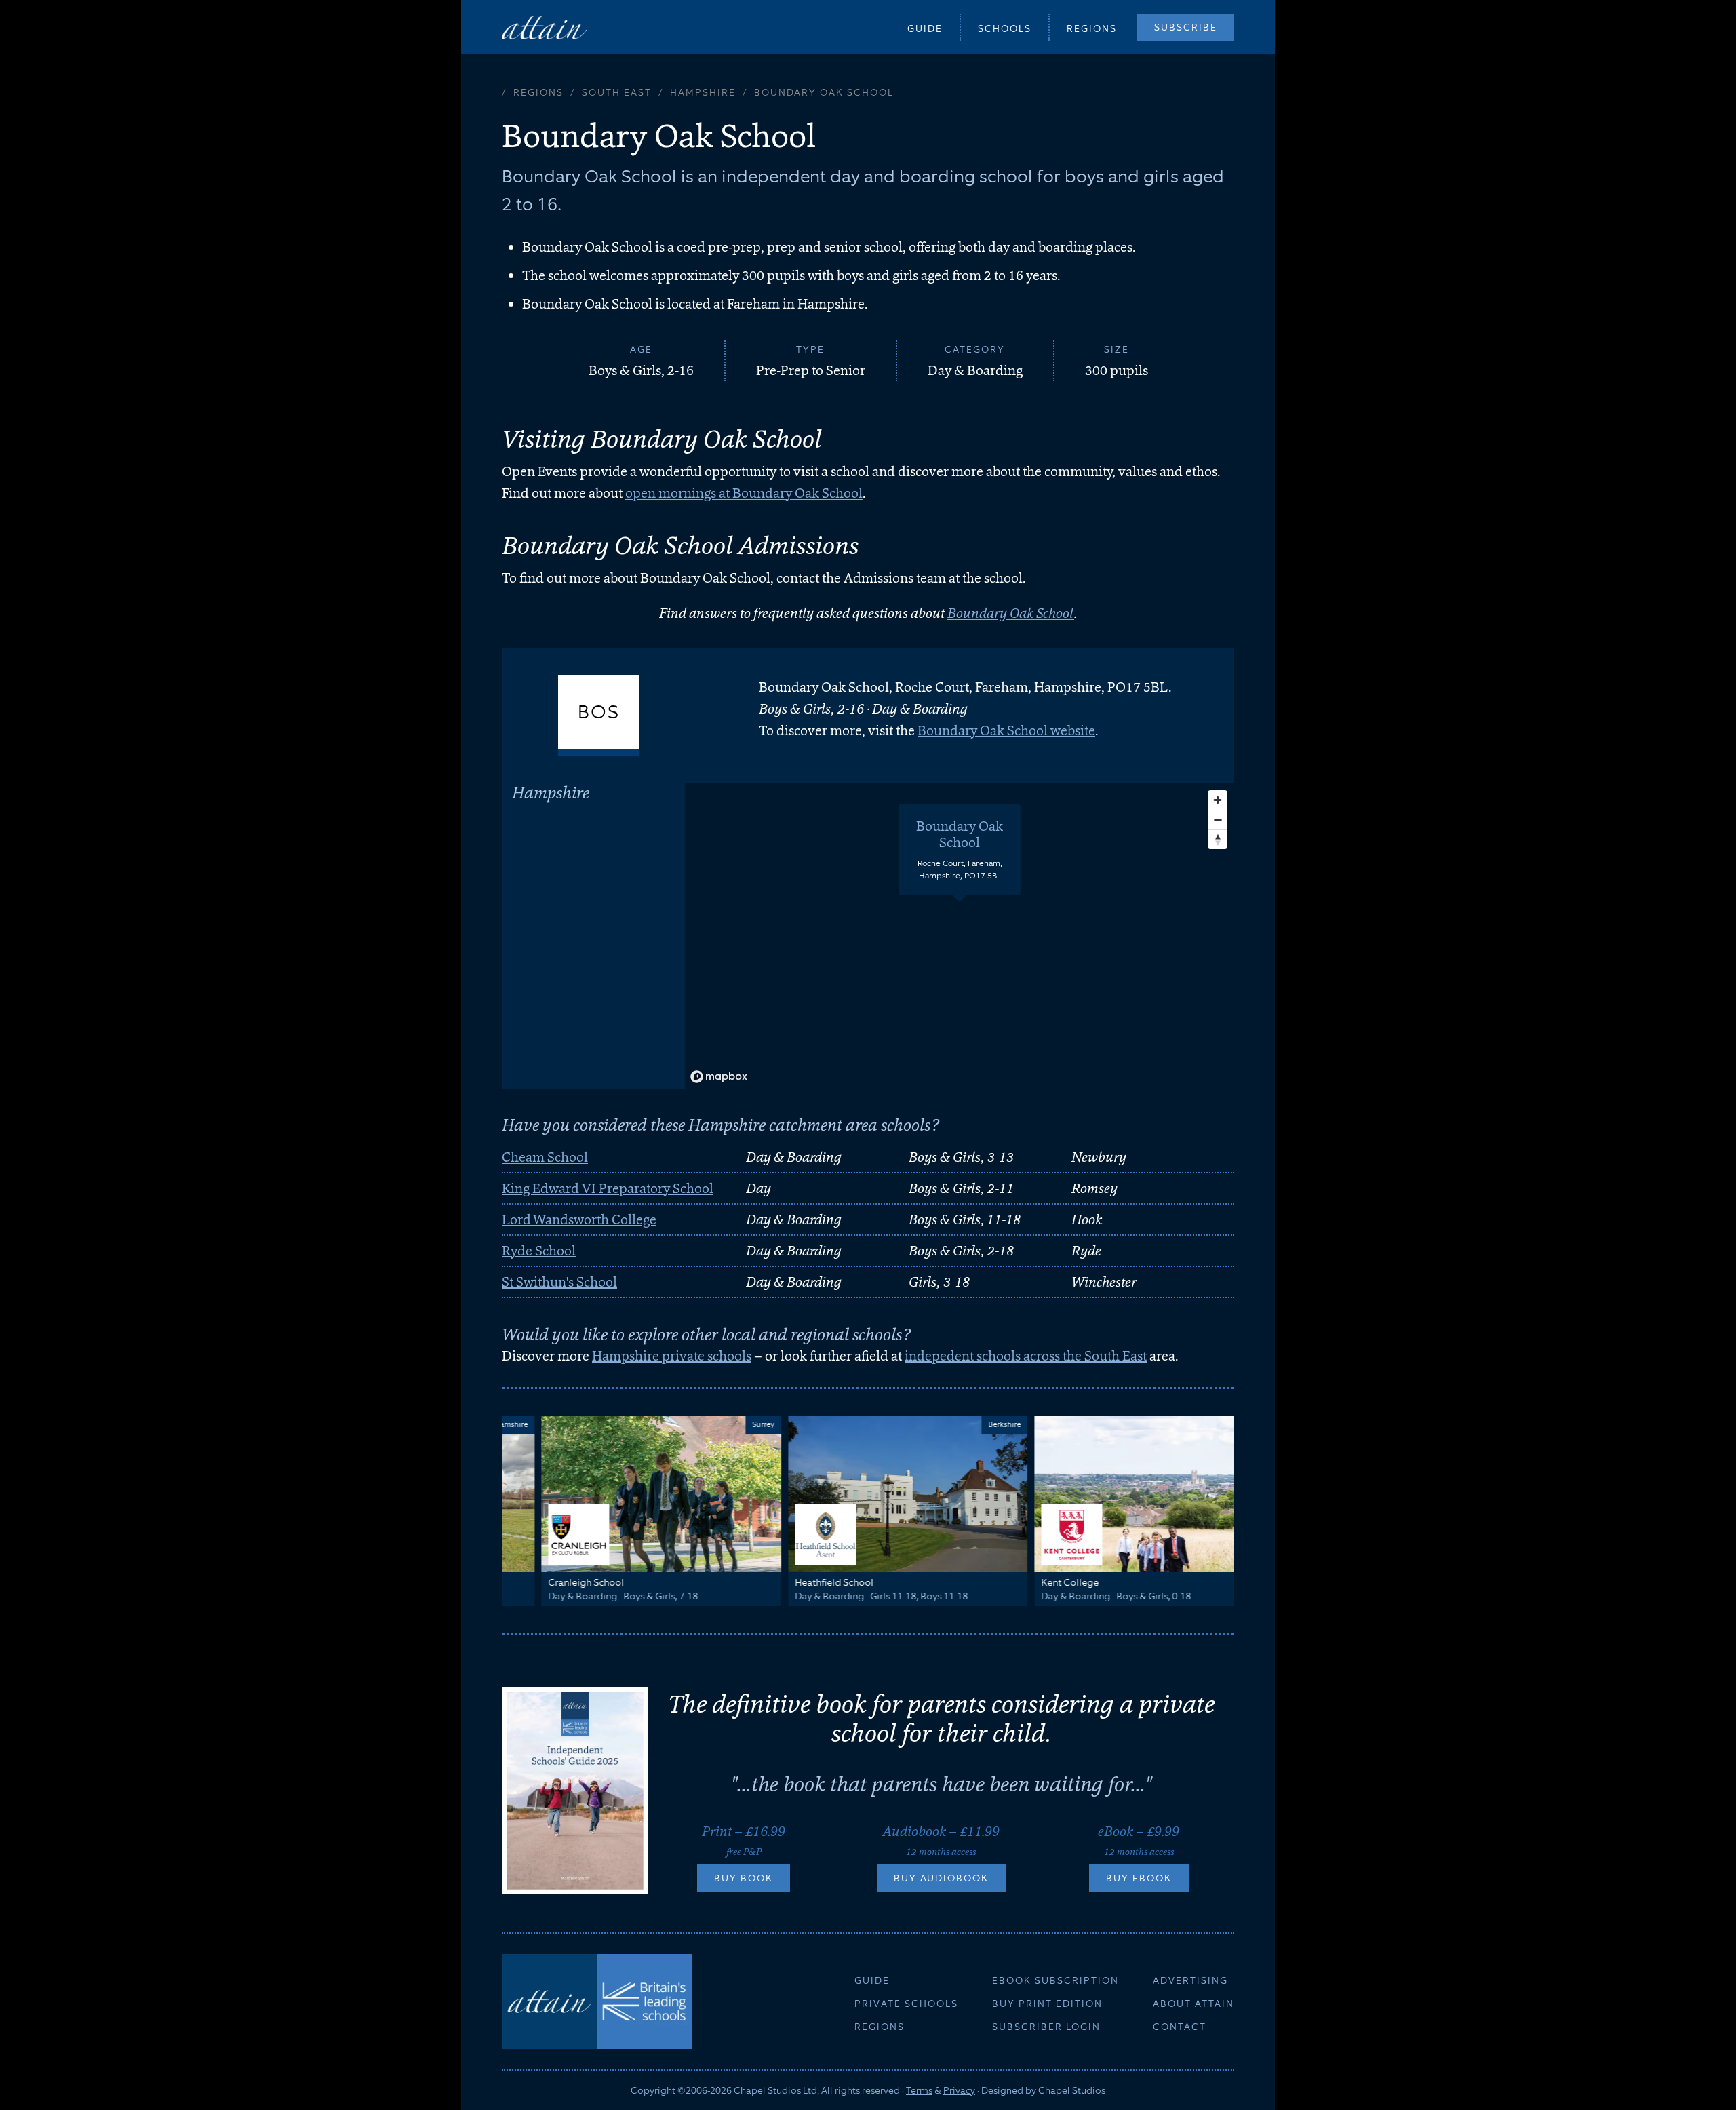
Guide (925, 28)
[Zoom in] (1218, 800)
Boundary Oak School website (1006, 730)
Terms (919, 2090)
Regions (1092, 28)
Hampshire (703, 92)
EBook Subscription (1056, 1980)
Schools (1005, 28)
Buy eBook (1139, 1878)
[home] (544, 27)
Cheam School (545, 1157)
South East (617, 92)
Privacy (959, 2090)
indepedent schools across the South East (1026, 1356)
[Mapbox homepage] (719, 1077)
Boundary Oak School (1011, 613)
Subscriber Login (1046, 2027)
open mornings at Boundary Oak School (744, 493)
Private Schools (906, 2004)
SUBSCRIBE (1186, 27)
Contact (1180, 2027)
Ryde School (539, 1251)
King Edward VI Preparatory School (608, 1188)
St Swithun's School (559, 1282)
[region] (960, 936)
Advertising (1190, 1980)
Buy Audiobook (941, 1878)
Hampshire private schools (672, 1356)
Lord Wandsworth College (579, 1219)
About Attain (1193, 2004)
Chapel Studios (1072, 2090)
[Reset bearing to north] (1218, 839)
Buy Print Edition (1047, 2004)
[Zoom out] (1218, 820)
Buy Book (744, 1878)
